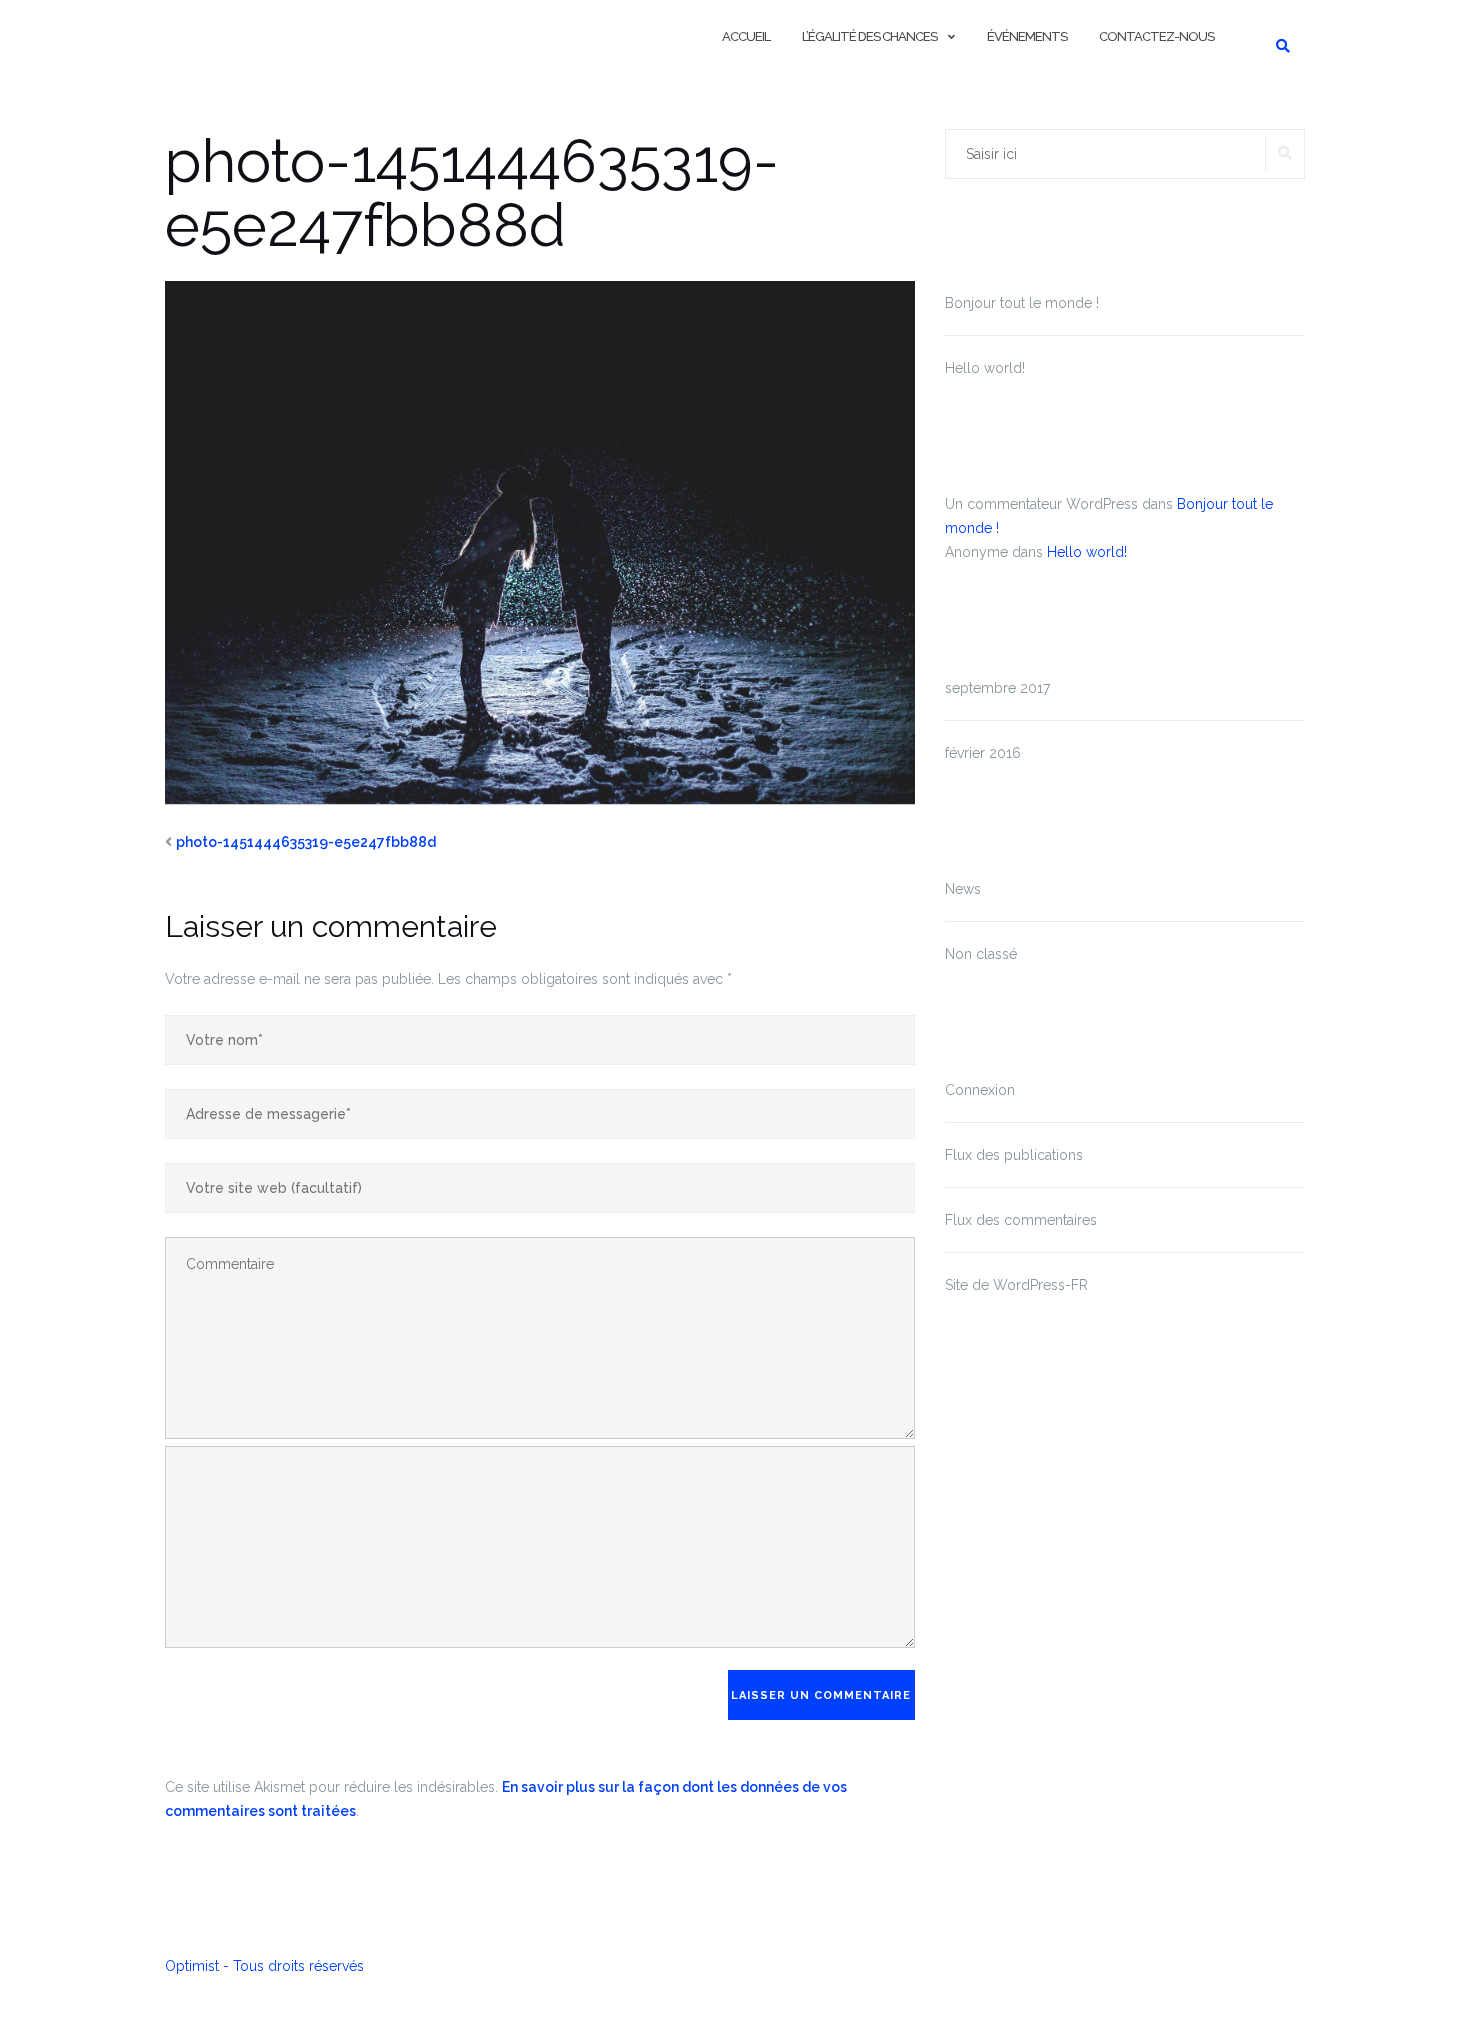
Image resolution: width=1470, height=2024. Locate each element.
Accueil (746, 36)
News (963, 889)
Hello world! (985, 368)
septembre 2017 (997, 688)
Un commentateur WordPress (1041, 504)
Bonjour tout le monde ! (1022, 303)
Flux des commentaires (1021, 1220)
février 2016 (983, 753)
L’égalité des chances (869, 36)
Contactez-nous (1156, 36)
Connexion (980, 1090)
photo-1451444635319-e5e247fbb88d (306, 842)
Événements (1027, 36)
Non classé (981, 954)
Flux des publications (1014, 1155)
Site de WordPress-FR (1016, 1285)
